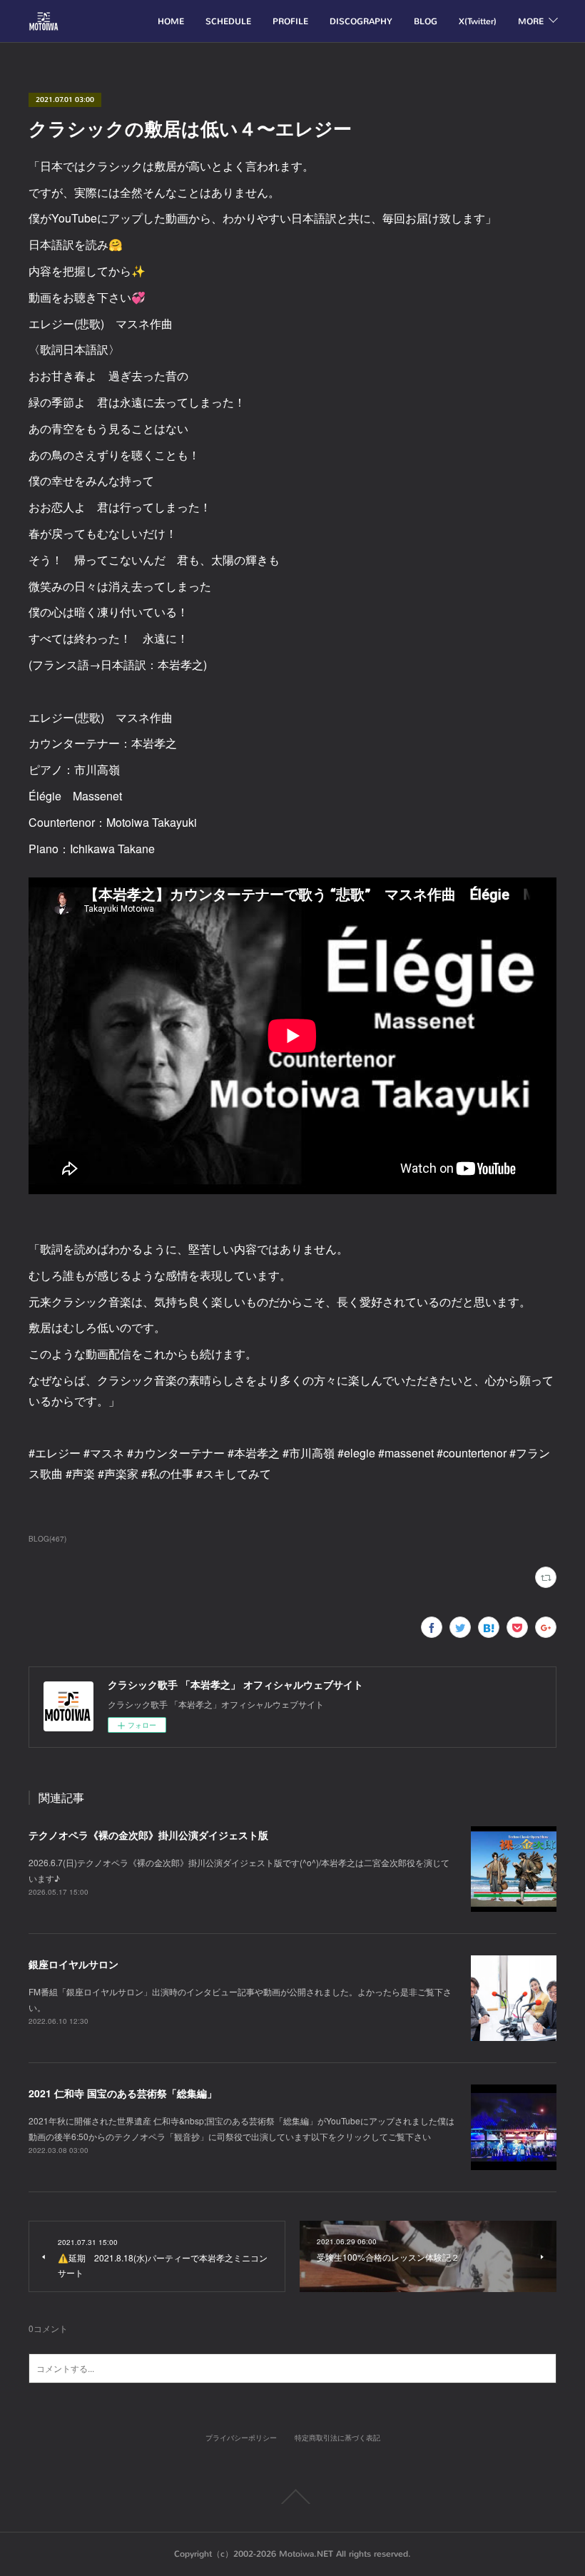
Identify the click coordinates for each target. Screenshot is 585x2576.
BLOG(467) (47, 1539)
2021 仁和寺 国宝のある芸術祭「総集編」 (123, 2093)
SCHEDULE (228, 21)
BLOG (426, 21)
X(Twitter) (478, 21)
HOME (171, 21)
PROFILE (290, 21)
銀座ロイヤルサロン (73, 1964)
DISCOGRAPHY (361, 21)
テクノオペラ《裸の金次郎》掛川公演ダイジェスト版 (148, 1835)
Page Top (292, 2497)
